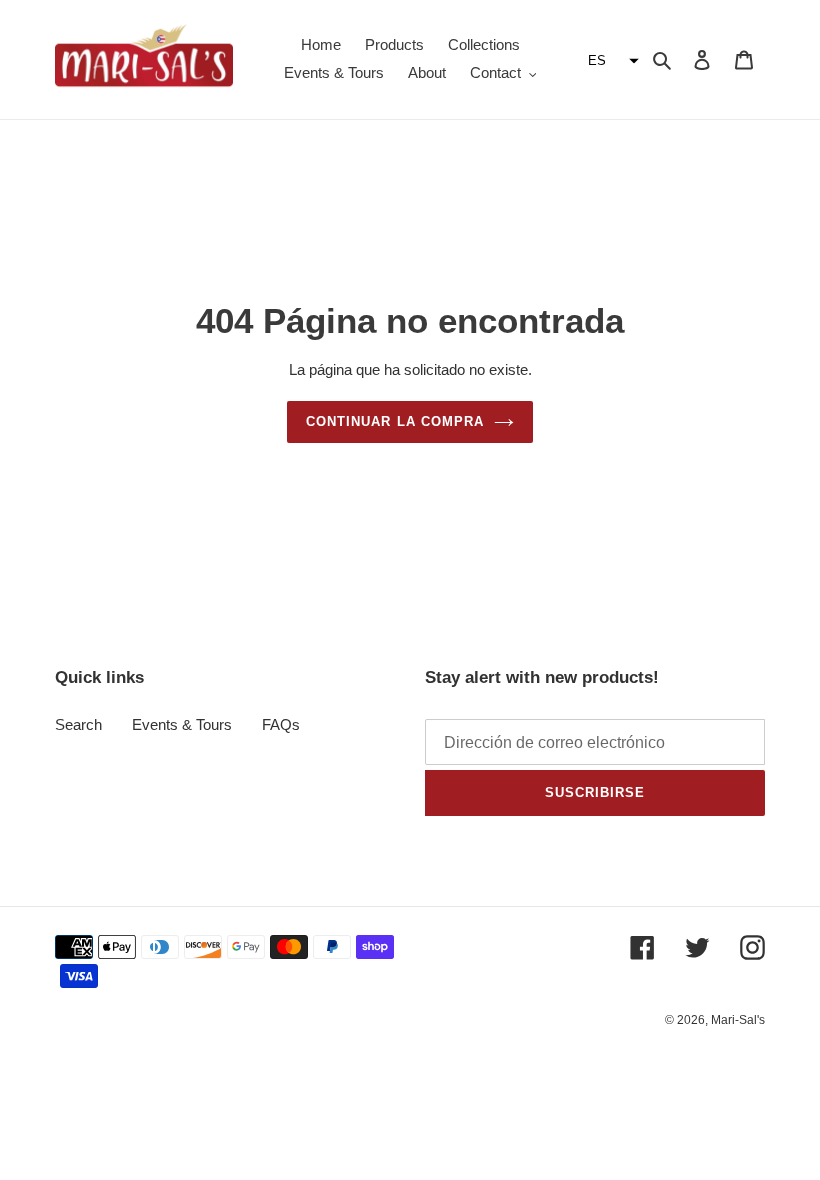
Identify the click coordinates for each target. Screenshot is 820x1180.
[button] (611, 61)
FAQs (281, 724)
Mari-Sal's (738, 1020)
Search (78, 724)
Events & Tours (182, 724)
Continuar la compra (395, 421)
